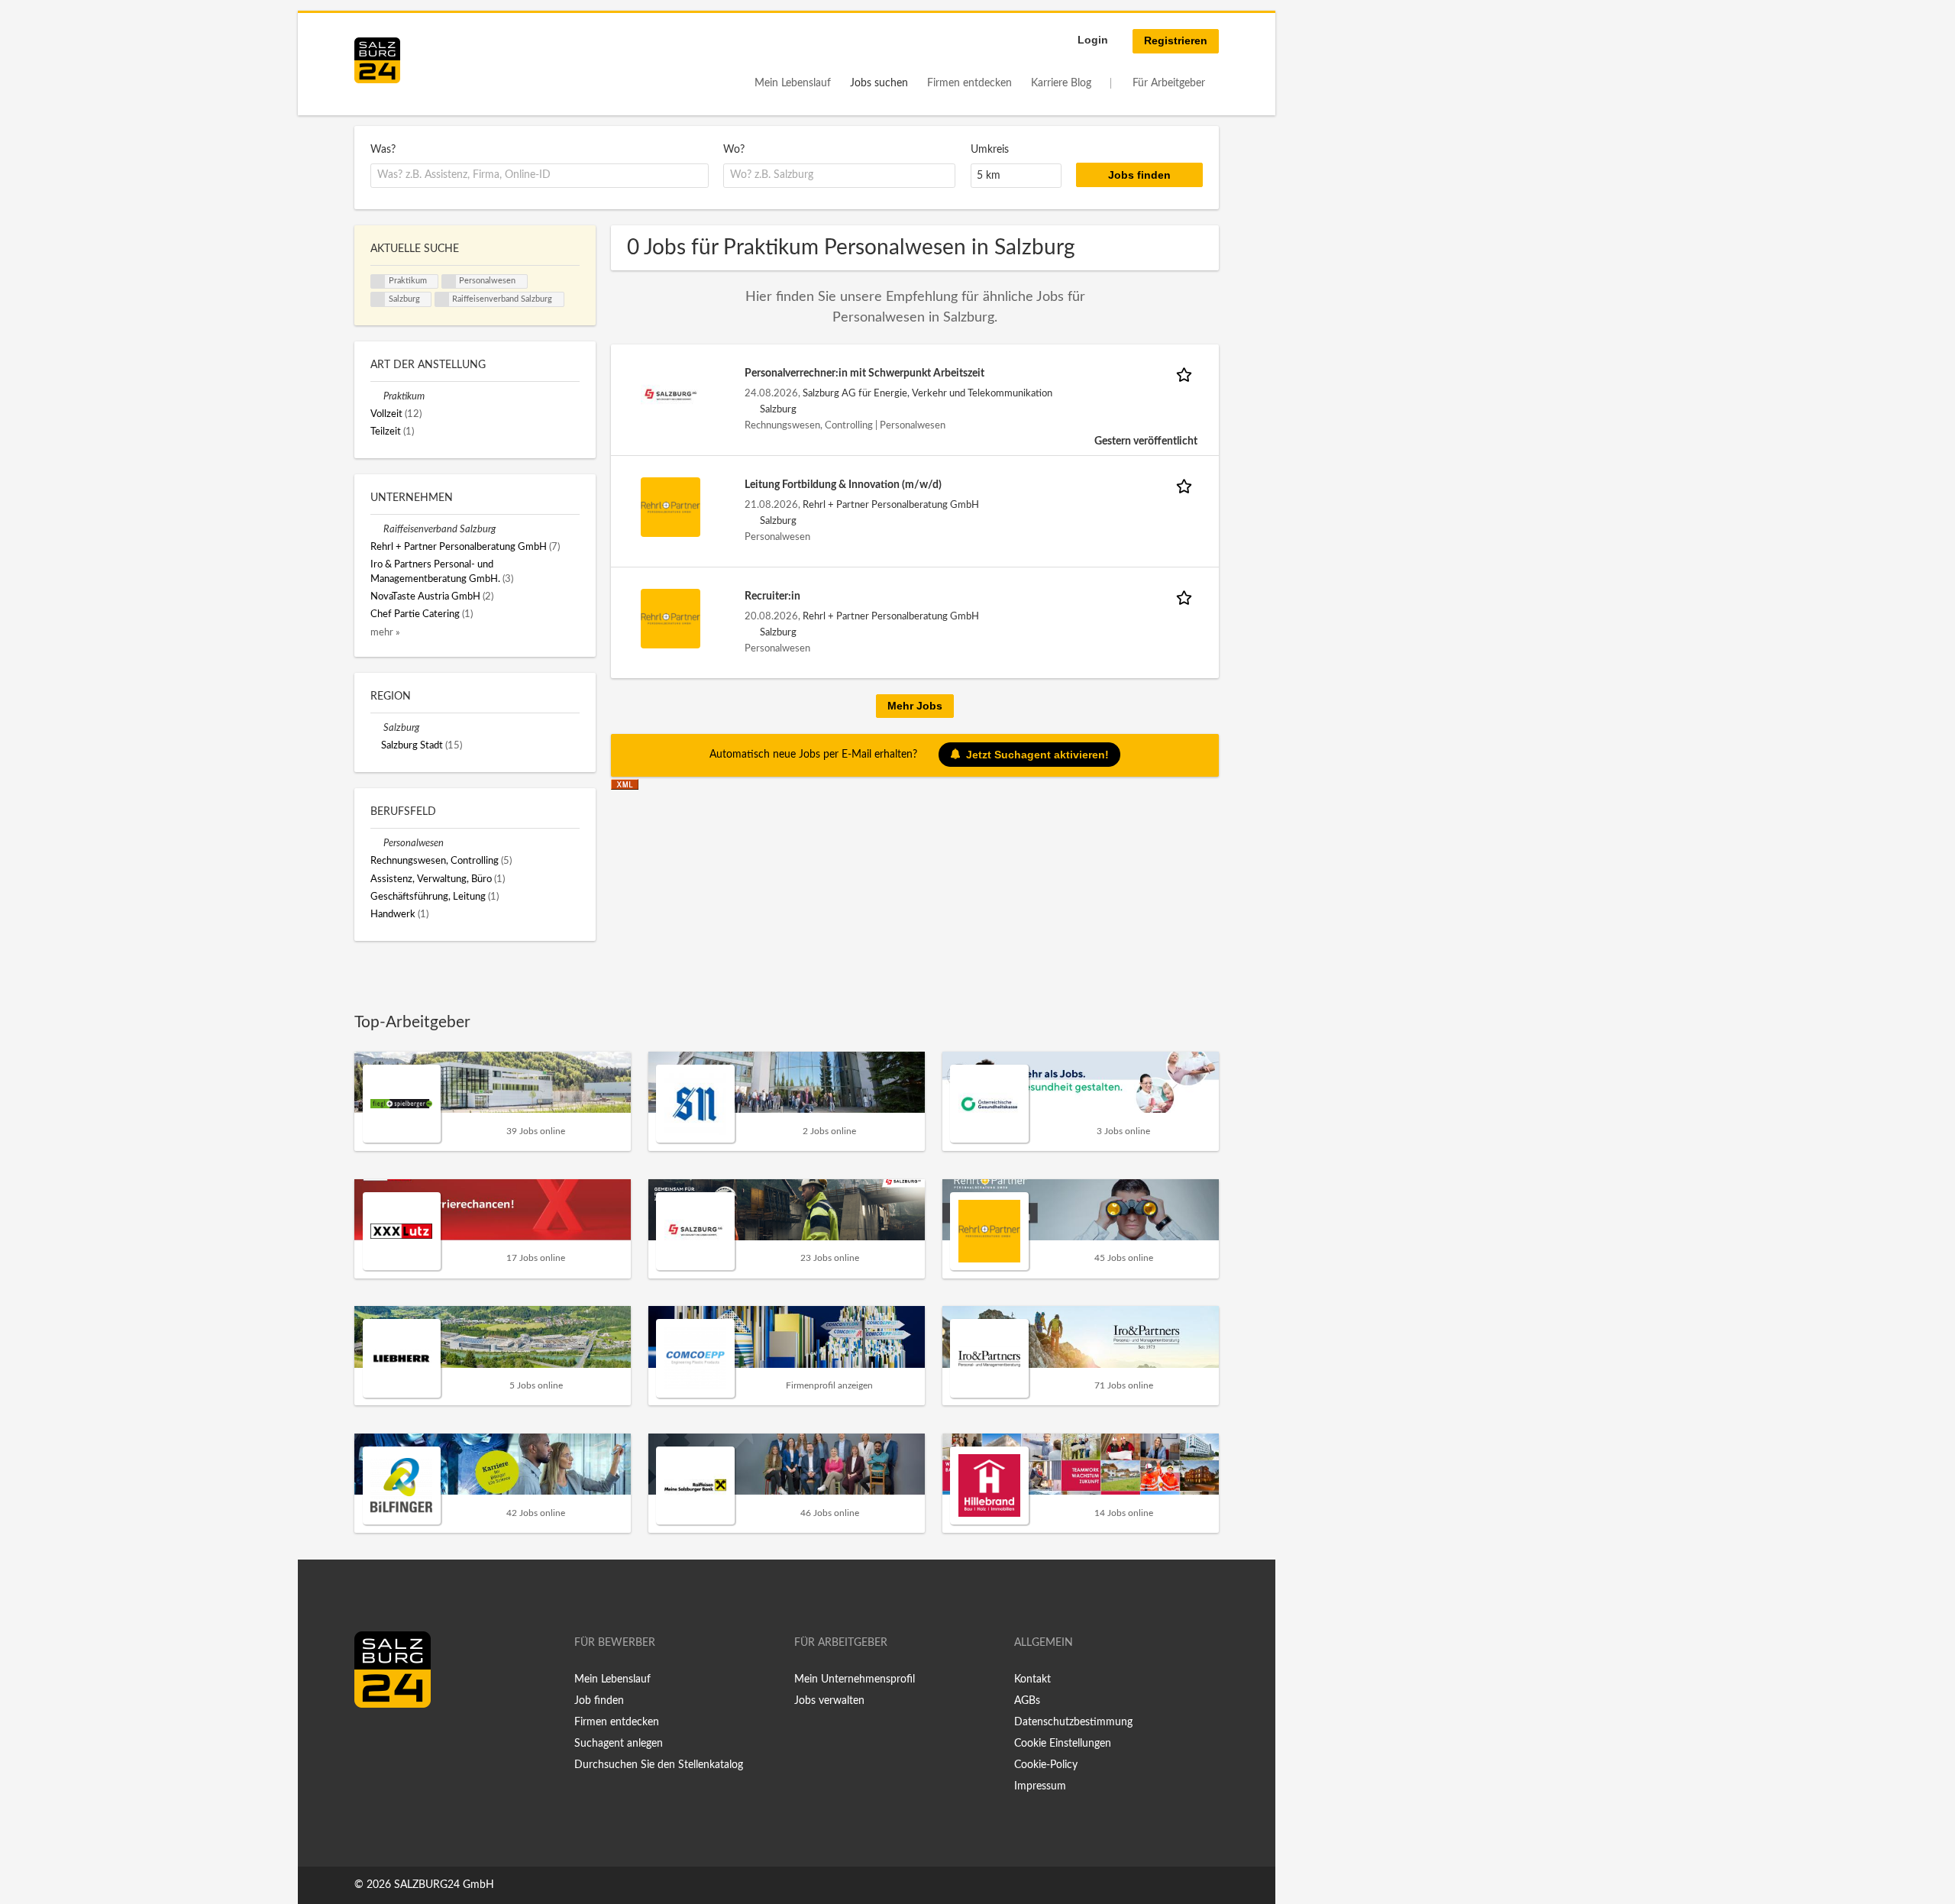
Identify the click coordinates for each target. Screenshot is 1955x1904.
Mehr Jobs (915, 706)
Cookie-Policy (1046, 1765)
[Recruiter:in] (671, 618)
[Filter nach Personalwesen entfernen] (377, 843)
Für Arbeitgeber (1169, 83)
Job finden (599, 1701)
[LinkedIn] (394, 1740)
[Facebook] (372, 1740)
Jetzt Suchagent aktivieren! (1037, 755)
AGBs (1027, 1701)
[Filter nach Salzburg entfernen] (377, 728)
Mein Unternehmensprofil (855, 1679)
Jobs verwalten (829, 1701)
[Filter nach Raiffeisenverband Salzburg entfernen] (377, 529)
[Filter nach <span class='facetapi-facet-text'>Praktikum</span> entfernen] (378, 282)
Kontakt (1032, 1679)
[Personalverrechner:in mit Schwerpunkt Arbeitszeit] (671, 395)
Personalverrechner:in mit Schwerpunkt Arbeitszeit (864, 373)
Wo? (734, 150)
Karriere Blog (1061, 83)
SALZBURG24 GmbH (444, 1885)
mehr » (385, 632)
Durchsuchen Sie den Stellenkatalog (659, 1765)
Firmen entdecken (969, 83)
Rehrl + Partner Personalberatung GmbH (891, 505)
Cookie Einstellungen (1063, 1744)
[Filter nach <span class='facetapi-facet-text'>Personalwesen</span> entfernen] (449, 282)
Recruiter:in (772, 596)
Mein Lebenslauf (793, 83)
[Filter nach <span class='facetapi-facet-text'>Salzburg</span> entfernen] (378, 299)
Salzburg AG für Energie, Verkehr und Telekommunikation (927, 393)
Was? (383, 150)
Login (1093, 40)
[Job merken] (1187, 374)
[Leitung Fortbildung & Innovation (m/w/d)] (671, 506)
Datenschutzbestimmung (1073, 1722)
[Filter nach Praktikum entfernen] (377, 396)
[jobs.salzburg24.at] (377, 60)
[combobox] (540, 176)
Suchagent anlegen (619, 1744)
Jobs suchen (879, 83)
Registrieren (1176, 40)
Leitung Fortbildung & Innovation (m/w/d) (843, 485)
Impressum (1040, 1786)
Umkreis (990, 150)
